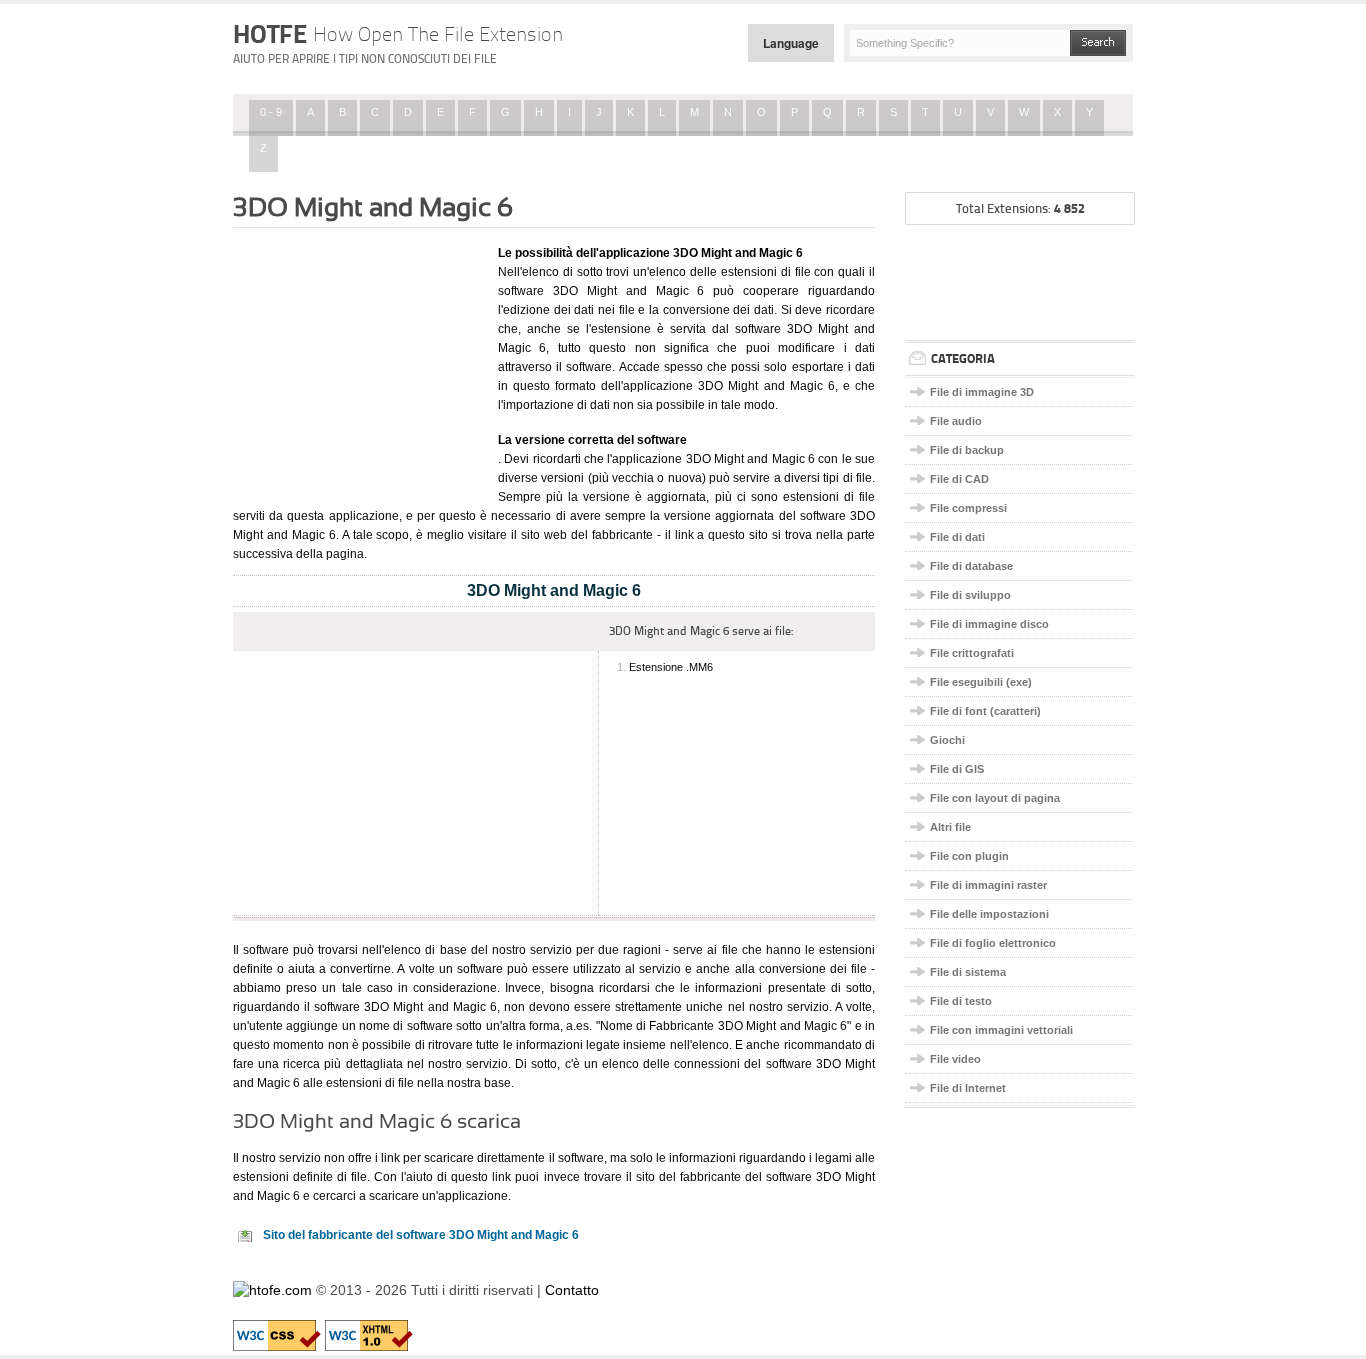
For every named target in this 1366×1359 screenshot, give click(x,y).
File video (955, 1059)
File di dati (957, 537)
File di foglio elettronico (993, 943)
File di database (971, 566)
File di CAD (959, 479)
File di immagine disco (989, 624)
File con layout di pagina (995, 798)
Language (791, 43)
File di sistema (968, 972)
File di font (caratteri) (985, 711)
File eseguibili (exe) (981, 682)
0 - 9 (271, 112)
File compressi (968, 508)
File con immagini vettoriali (1001, 1030)
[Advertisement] (358, 363)
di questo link (474, 1177)
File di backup (967, 450)
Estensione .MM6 (671, 667)
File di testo (961, 1001)
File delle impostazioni (989, 914)
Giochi (947, 740)
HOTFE (398, 34)
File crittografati (972, 653)
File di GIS (957, 769)
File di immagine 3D (982, 392)
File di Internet (968, 1088)
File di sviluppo (970, 595)
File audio (956, 421)
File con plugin (969, 856)
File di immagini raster (988, 885)
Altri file (950, 827)
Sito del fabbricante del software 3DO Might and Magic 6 (421, 1235)
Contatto (572, 1290)
